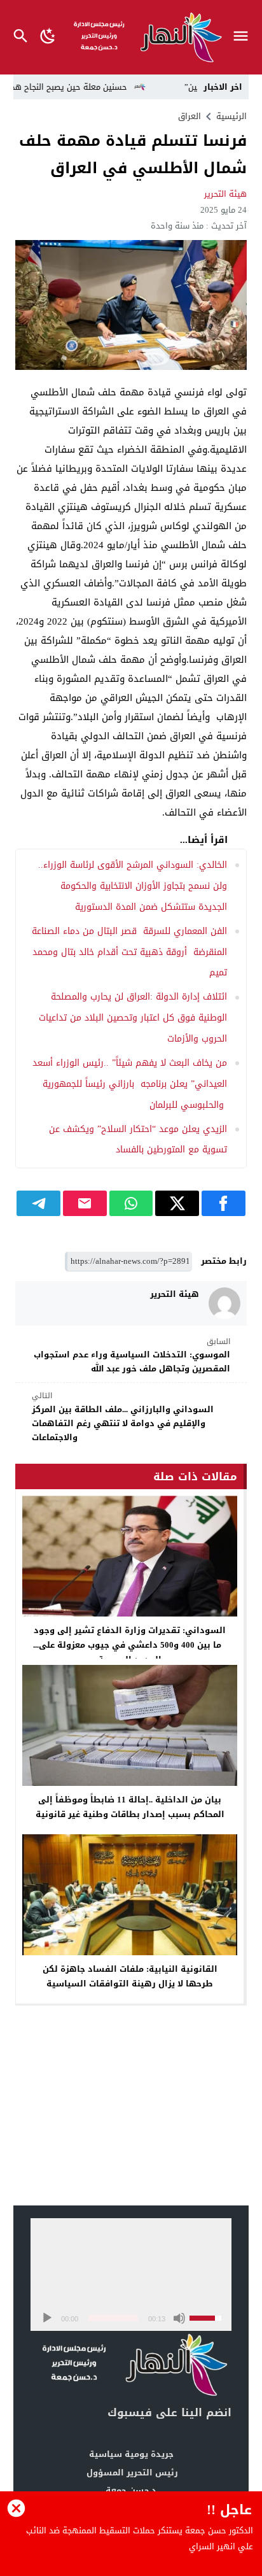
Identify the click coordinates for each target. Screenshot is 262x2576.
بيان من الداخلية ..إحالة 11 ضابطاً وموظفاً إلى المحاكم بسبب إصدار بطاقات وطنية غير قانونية (130, 1807)
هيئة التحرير (225, 194)
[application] (131, 2275)
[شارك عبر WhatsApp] (131, 1203)
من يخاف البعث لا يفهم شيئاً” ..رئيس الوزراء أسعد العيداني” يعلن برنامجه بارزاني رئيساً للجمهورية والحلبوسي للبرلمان (130, 1084)
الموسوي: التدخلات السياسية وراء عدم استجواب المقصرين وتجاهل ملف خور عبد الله (132, 1356)
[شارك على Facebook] (224, 1203)
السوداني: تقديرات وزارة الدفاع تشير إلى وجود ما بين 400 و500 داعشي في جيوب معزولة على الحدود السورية (130, 1645)
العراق (190, 116)
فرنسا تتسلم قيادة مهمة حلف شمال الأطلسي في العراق (133, 154)
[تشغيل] (47, 2318)
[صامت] (179, 2318)
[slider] (113, 2318)
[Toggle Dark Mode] (48, 37)
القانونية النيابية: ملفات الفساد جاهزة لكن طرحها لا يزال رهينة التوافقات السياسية (130, 1976)
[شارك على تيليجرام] (38, 1203)
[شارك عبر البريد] (85, 1203)
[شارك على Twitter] (177, 1203)
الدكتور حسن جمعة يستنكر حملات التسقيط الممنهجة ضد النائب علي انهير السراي (140, 2539)
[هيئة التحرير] (224, 1303)
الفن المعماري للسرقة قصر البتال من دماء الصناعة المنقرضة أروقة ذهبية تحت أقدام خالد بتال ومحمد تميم (129, 952)
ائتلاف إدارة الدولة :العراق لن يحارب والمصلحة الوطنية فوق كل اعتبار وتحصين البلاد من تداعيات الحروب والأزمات (133, 1018)
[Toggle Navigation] (244, 37)
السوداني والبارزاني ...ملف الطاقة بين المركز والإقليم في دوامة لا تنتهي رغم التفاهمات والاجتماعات (123, 1417)
